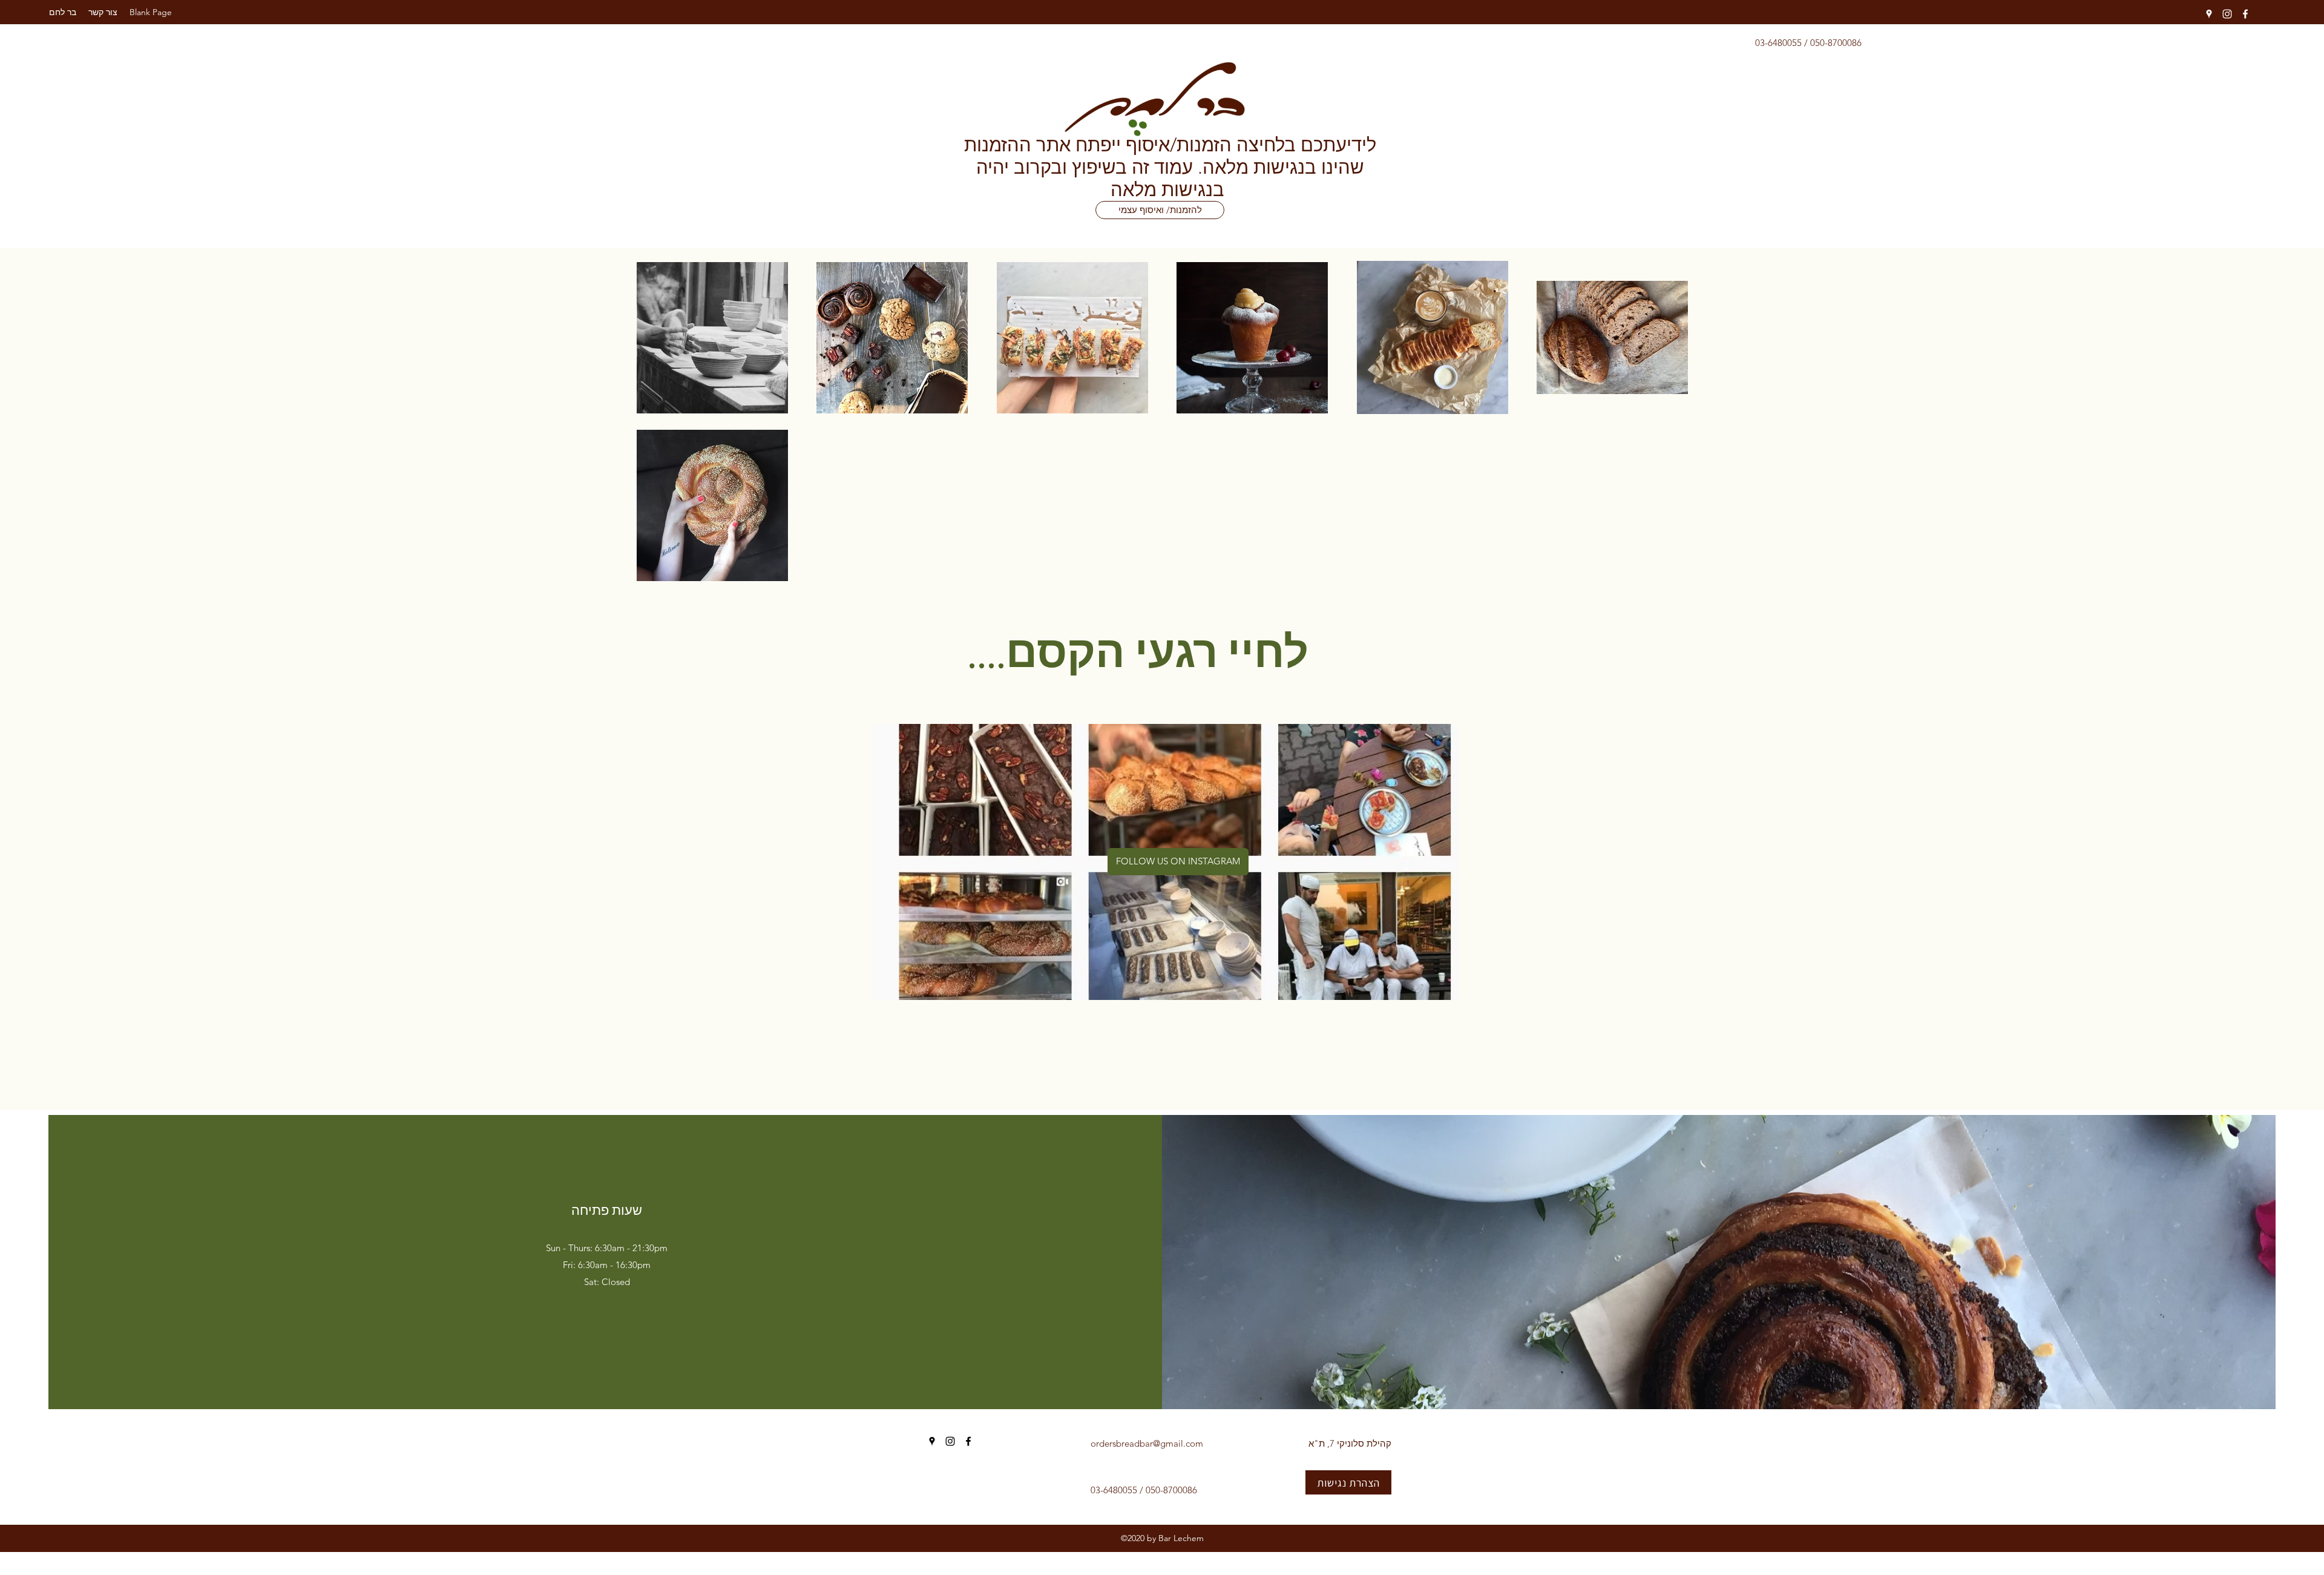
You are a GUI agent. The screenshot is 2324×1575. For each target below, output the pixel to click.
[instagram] (2227, 14)
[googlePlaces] (2209, 14)
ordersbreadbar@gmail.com (1147, 1443)
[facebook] (2245, 14)
